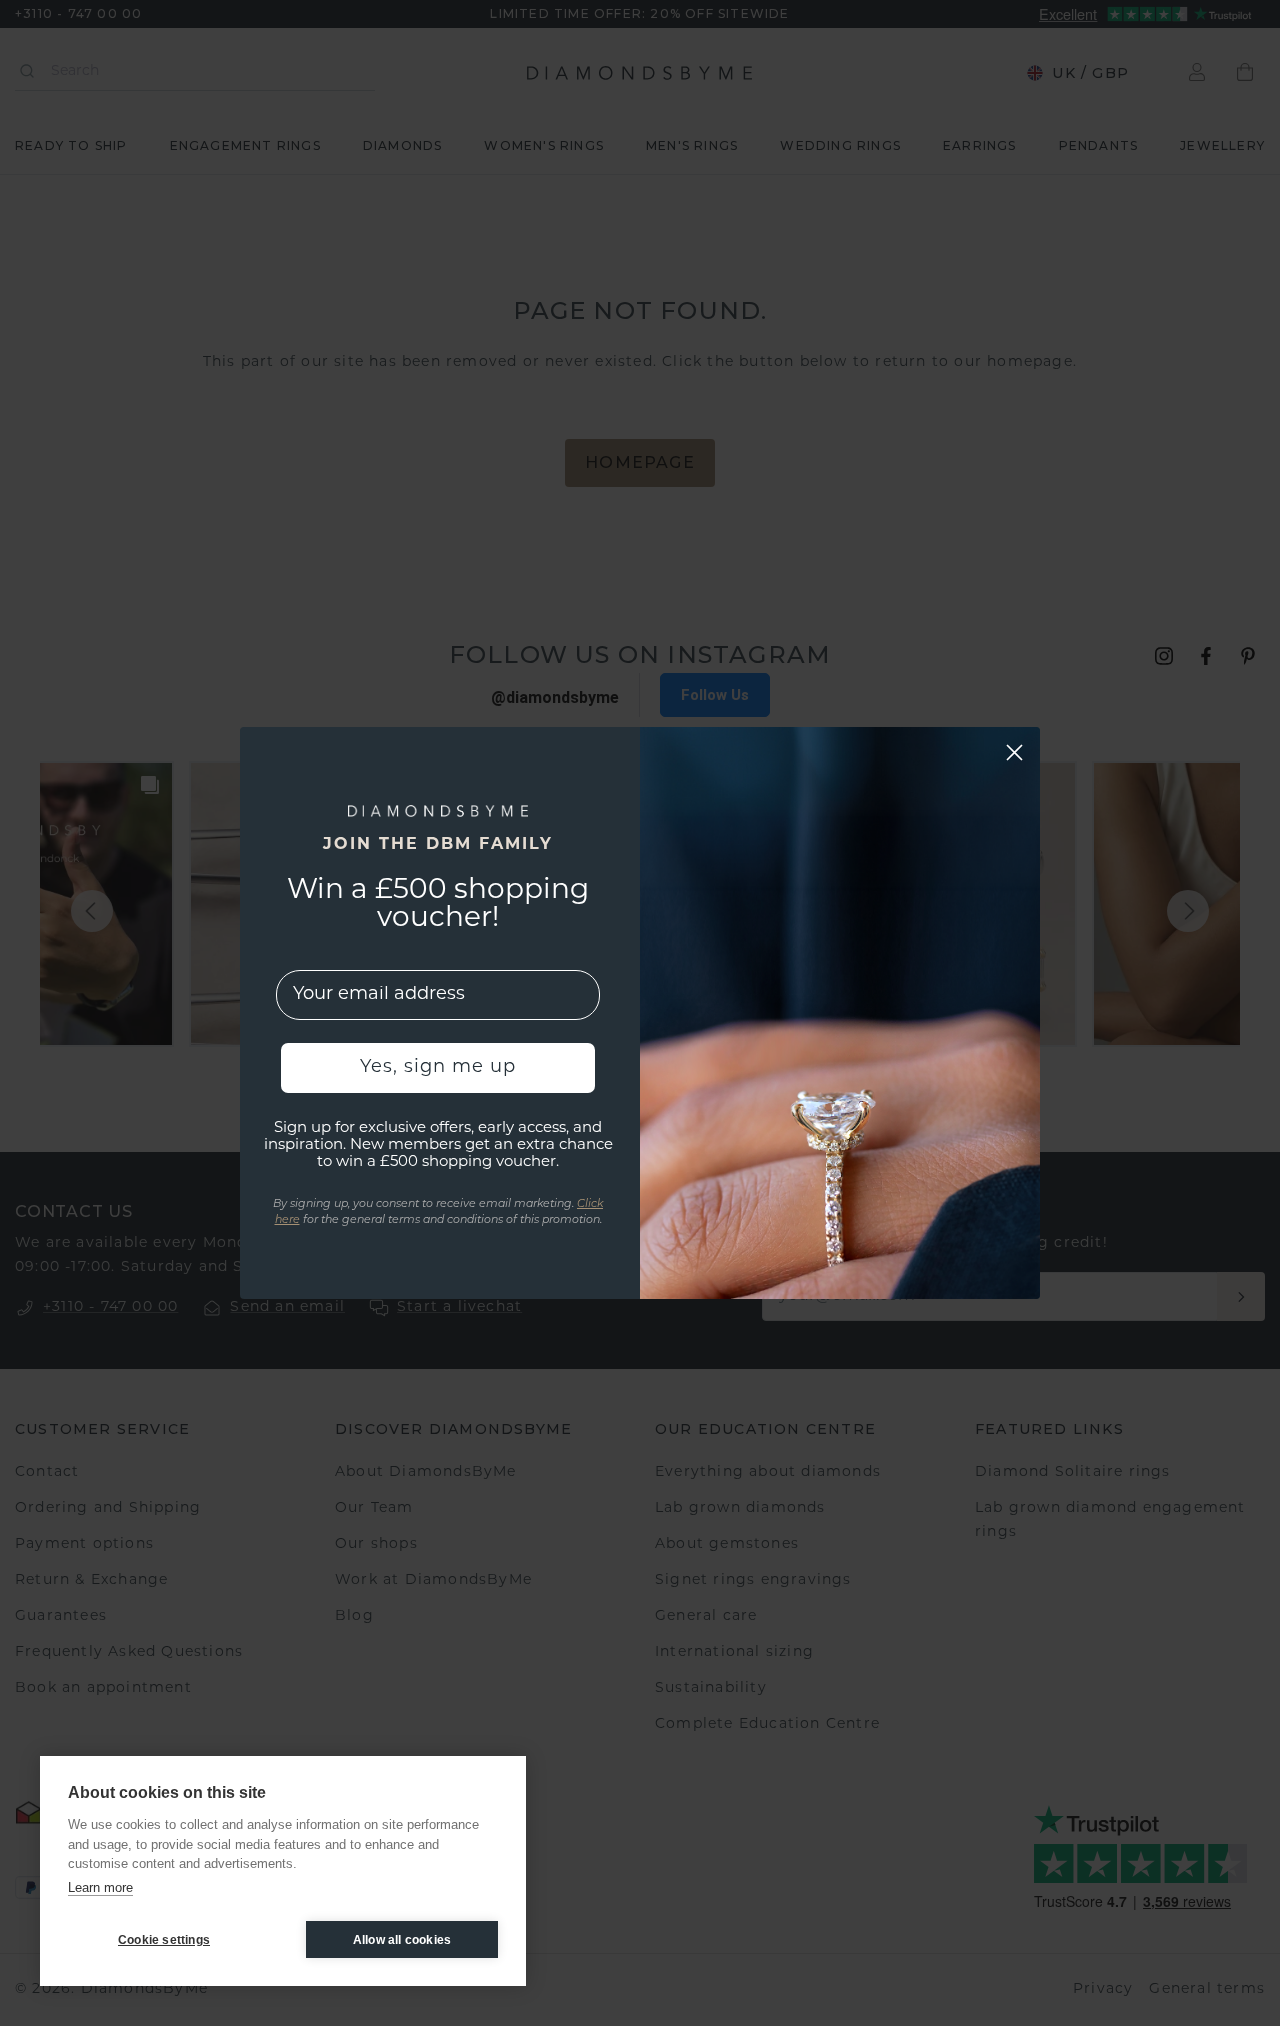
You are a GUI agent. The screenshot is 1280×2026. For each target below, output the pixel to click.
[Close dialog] (1014, 752)
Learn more (100, 1887)
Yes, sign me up (438, 1068)
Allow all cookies (402, 1940)
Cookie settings (164, 1940)
